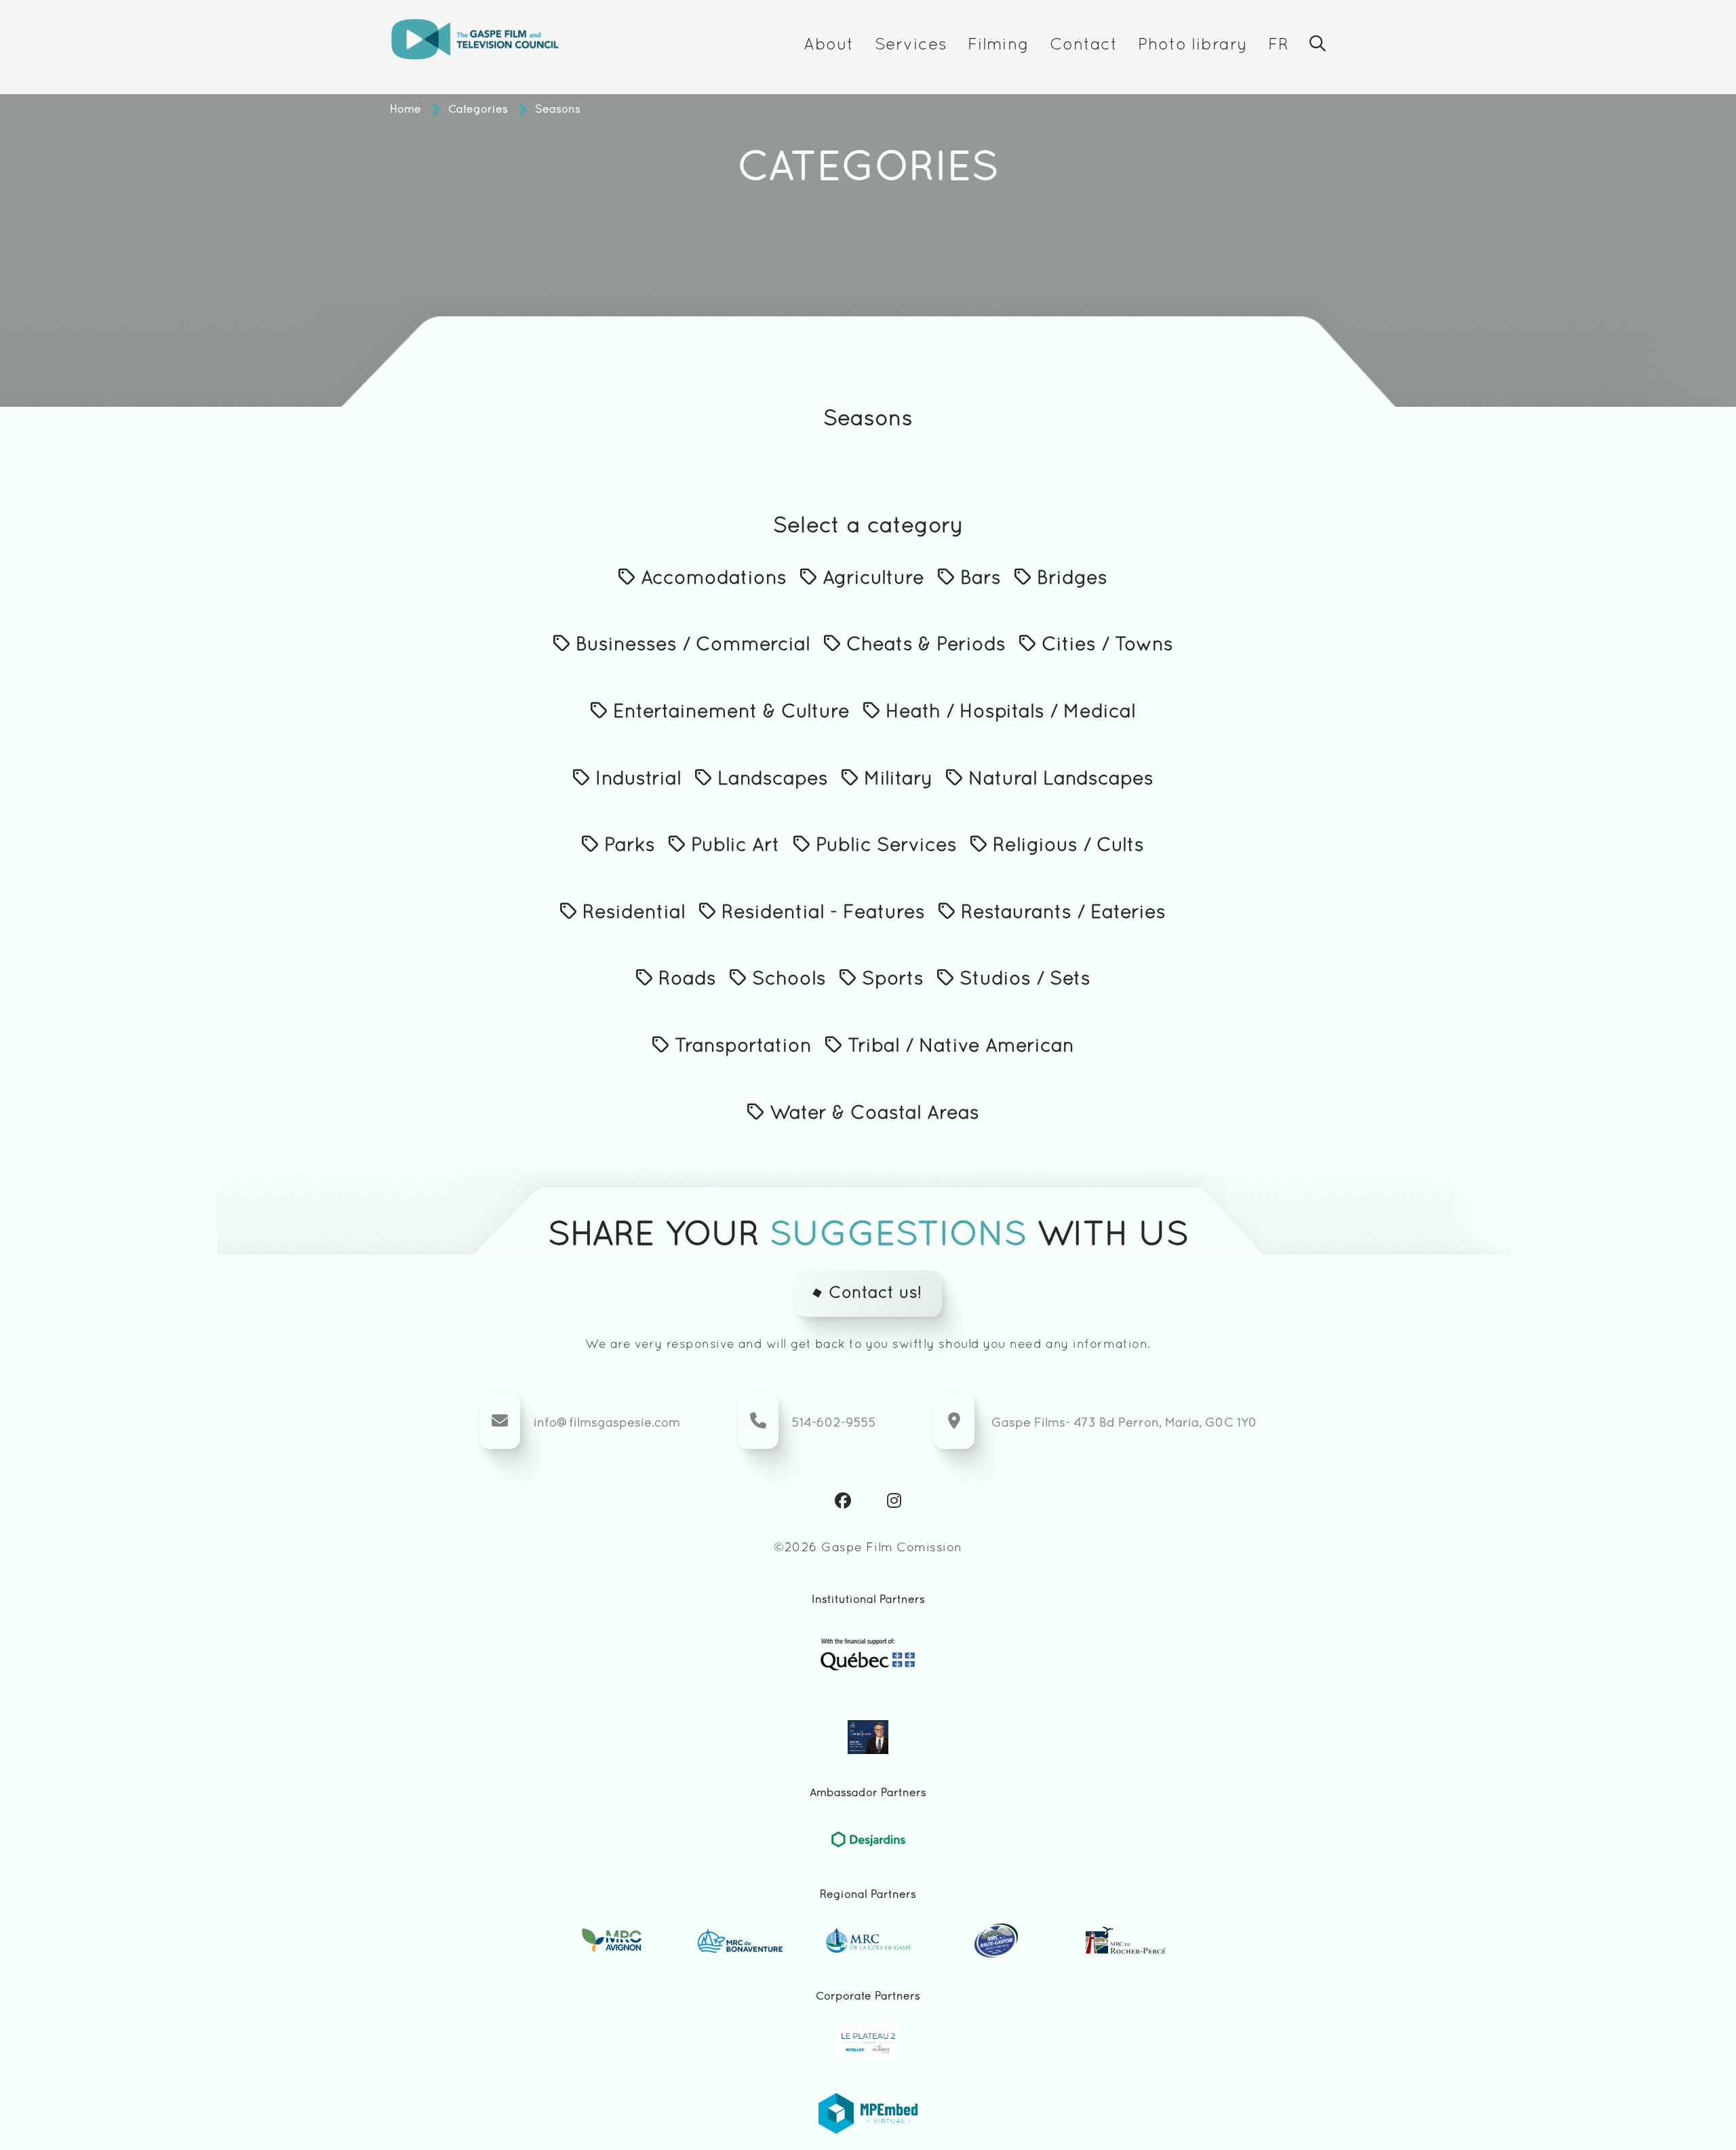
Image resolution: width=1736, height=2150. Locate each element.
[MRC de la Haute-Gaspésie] (997, 1940)
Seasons (558, 110)
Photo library (1192, 45)
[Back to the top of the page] (1672, 2099)
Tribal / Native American (958, 1047)
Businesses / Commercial (690, 645)
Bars (978, 579)
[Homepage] (475, 46)
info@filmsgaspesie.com (607, 1424)
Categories (478, 110)
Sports (890, 980)
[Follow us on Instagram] (894, 1502)
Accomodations (711, 579)
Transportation (741, 1047)
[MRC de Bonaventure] (740, 1940)
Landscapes (770, 780)
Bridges (1069, 579)
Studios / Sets (1022, 980)
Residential (631, 913)
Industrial (636, 780)
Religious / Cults (1066, 846)
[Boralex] (868, 2042)
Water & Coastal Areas (872, 1114)
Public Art (733, 846)
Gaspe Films (1028, 1424)
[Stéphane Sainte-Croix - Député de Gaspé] (868, 1737)
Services (911, 45)
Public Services (884, 846)
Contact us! (875, 1294)
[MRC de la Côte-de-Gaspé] (868, 1940)
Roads (685, 980)
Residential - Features (821, 913)
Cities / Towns (1105, 645)
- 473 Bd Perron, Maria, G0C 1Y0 (1161, 1424)
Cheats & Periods (923, 645)
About (829, 45)
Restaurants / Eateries (1061, 913)
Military (895, 780)
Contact (1084, 45)
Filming (999, 45)
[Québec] (868, 1654)
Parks (627, 846)
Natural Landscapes (1058, 780)
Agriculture (871, 579)
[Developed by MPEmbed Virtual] (868, 2113)
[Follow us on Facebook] (843, 1502)
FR (1279, 45)
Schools (786, 980)
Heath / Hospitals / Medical (1008, 713)
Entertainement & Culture (729, 713)
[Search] (1318, 46)
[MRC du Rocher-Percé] (1125, 1940)
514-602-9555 (834, 1424)
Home (406, 110)
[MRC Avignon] (612, 1940)
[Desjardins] (868, 1839)
